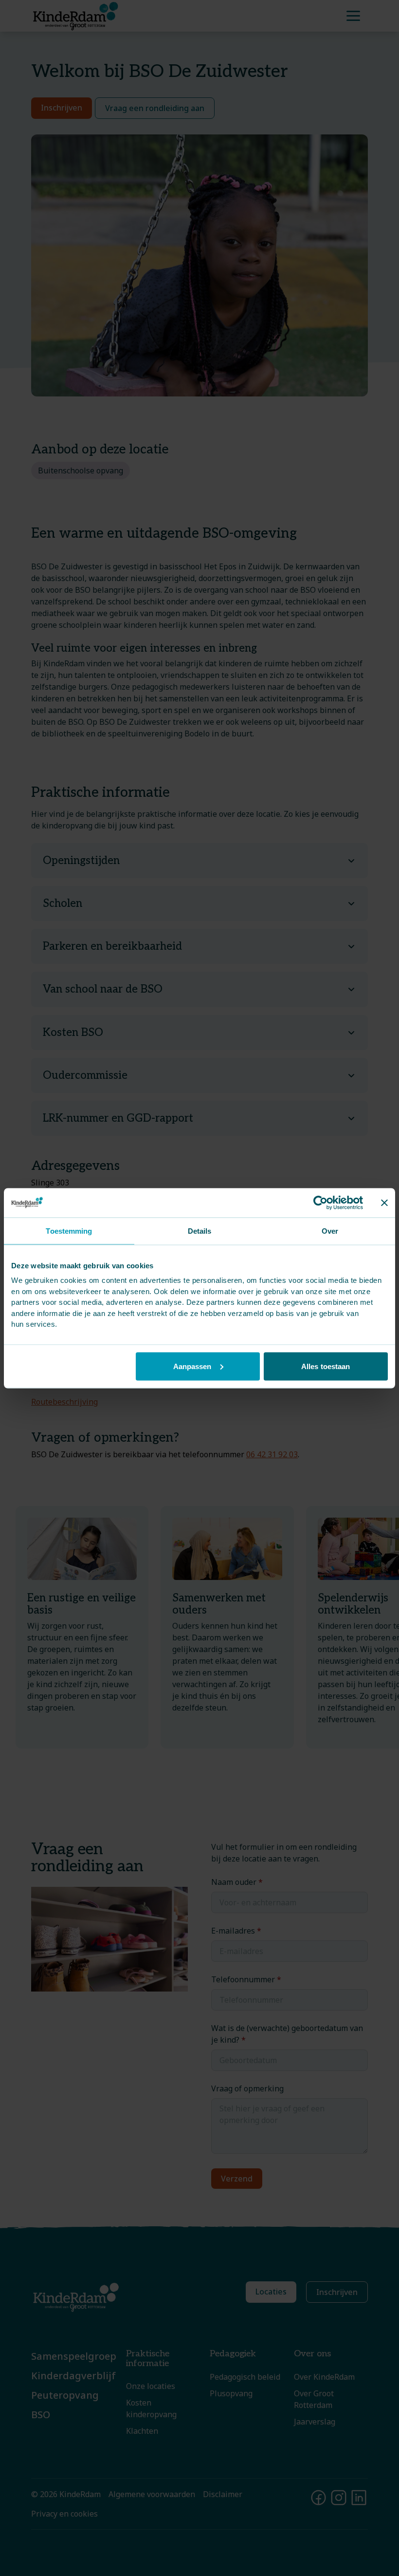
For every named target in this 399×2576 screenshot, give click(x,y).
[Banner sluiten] (384, 1203)
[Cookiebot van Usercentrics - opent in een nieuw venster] (320, 1203)
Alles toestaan (326, 1366)
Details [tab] (200, 1231)
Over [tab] (330, 1231)
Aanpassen (192, 1366)
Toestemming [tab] (69, 1231)
